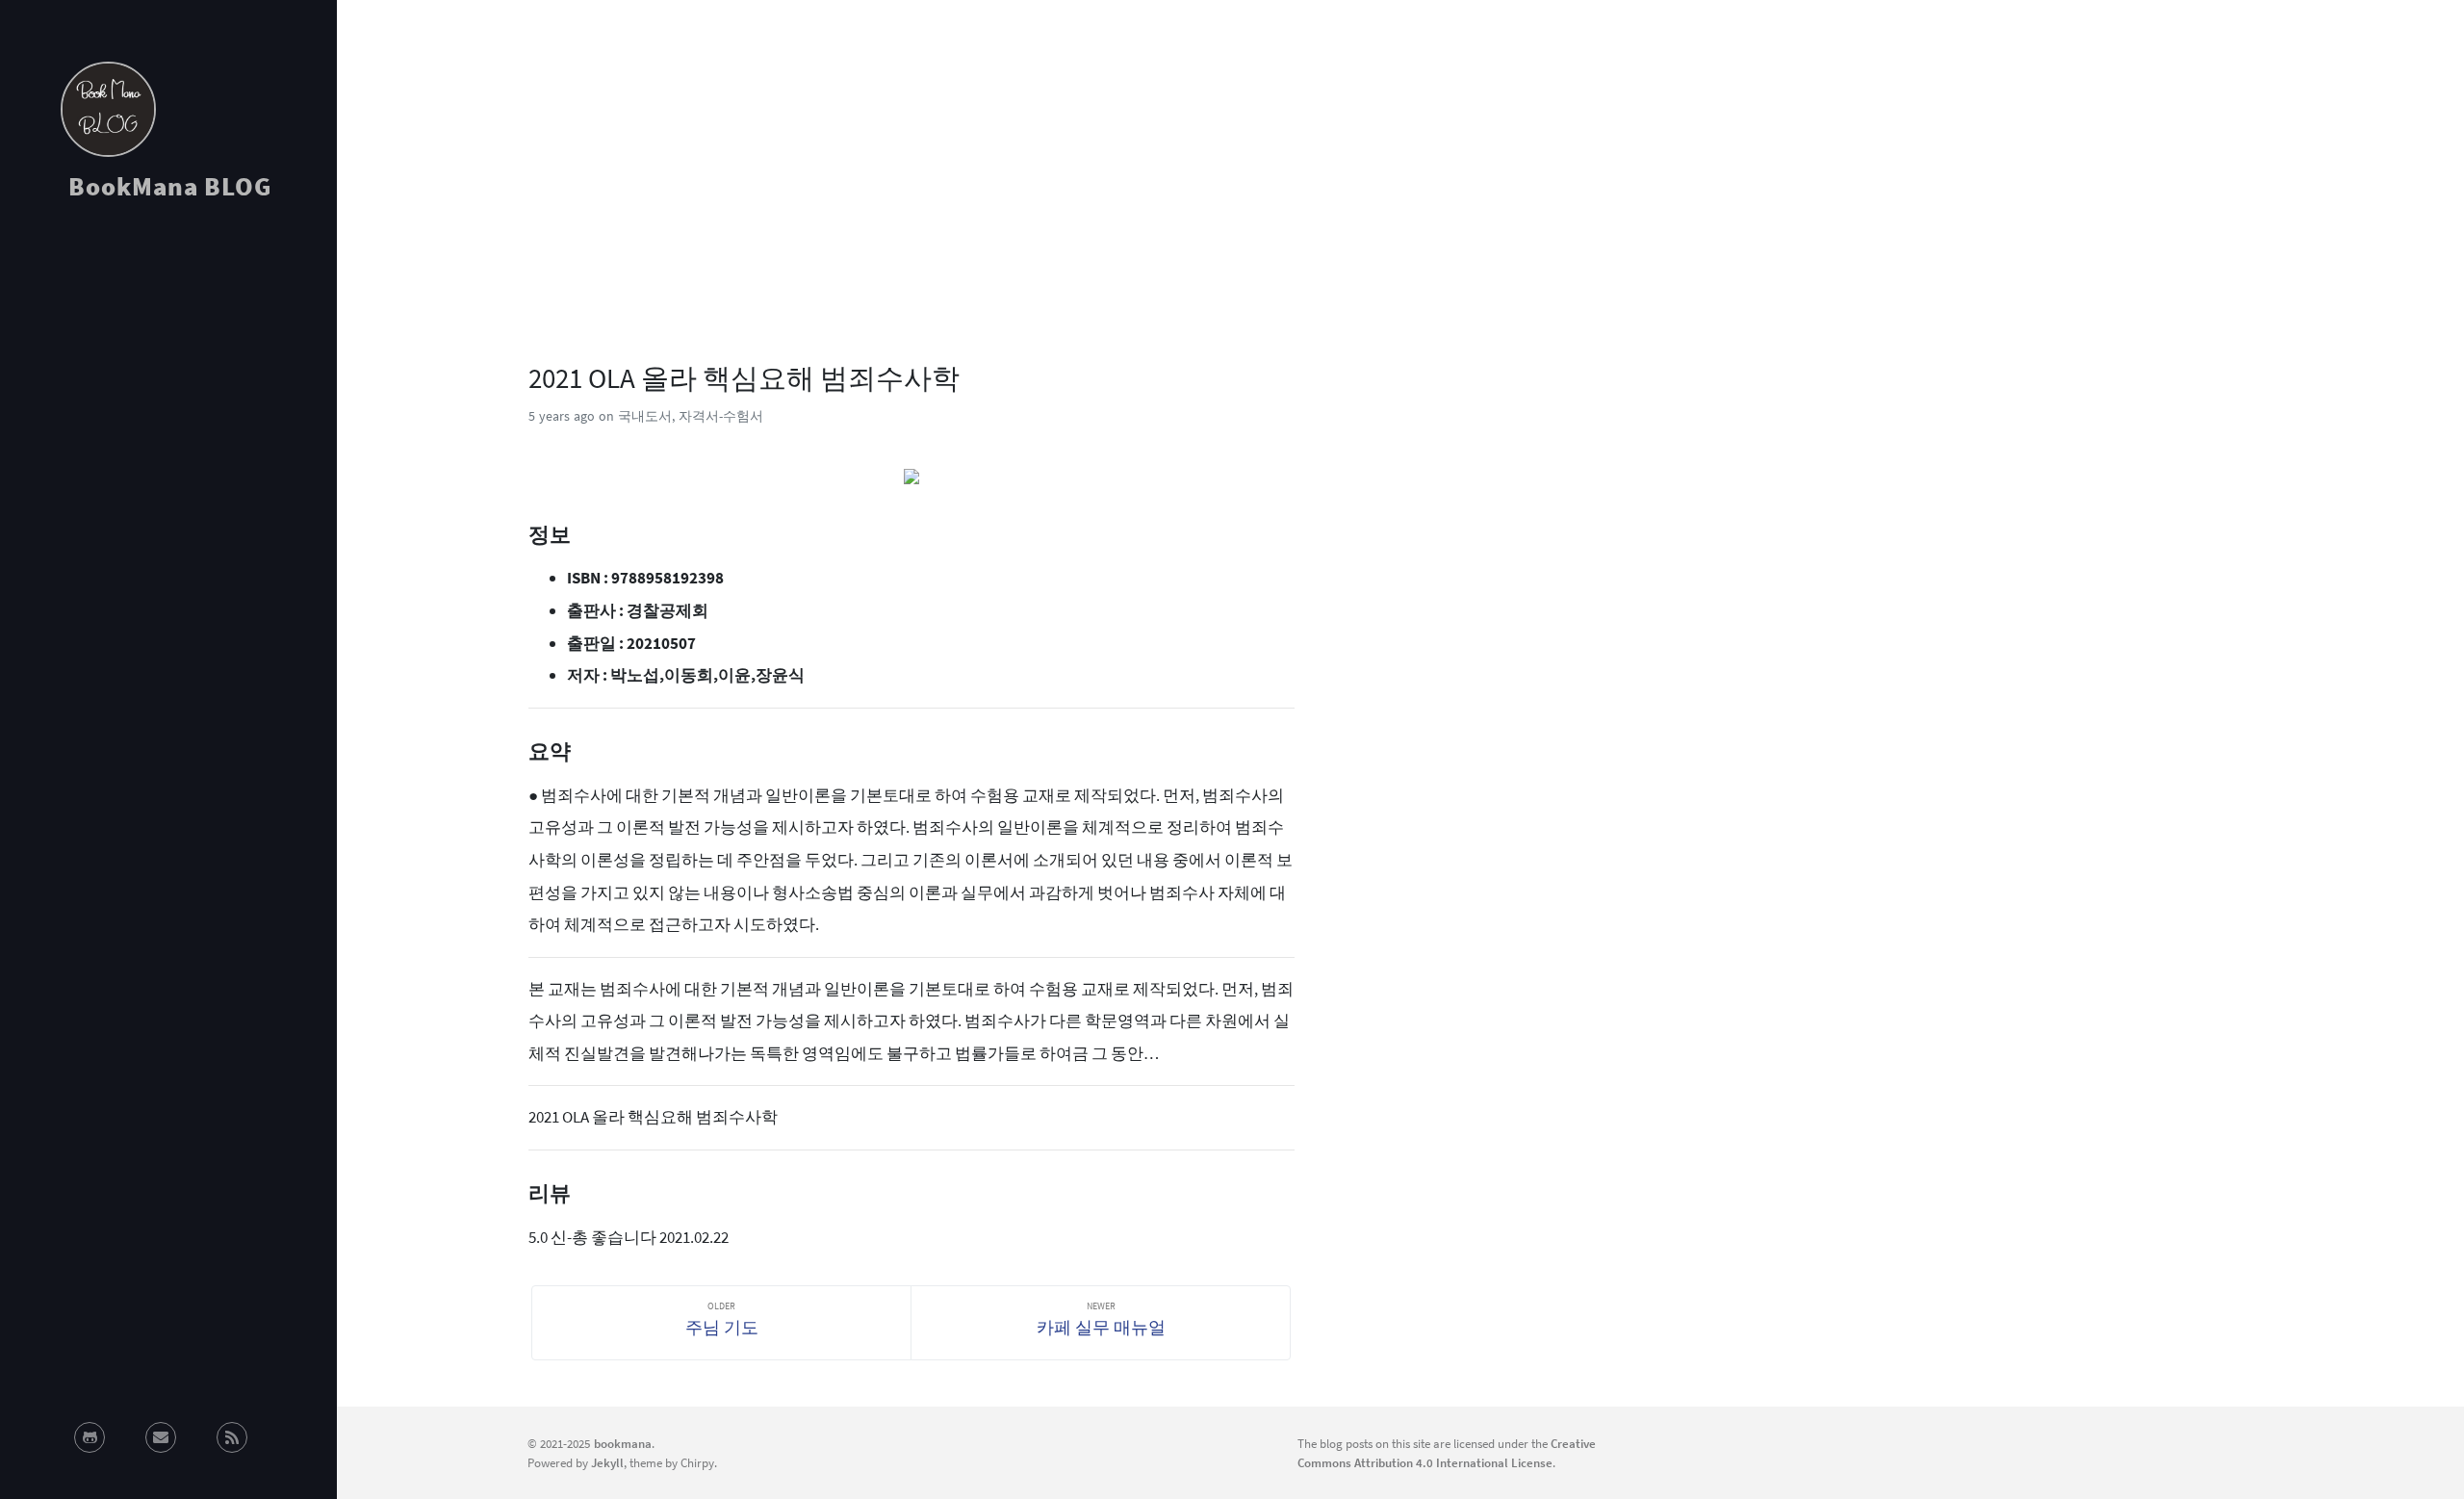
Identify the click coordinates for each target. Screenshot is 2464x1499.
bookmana (623, 1443)
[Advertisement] (168, 389)
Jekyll (607, 1462)
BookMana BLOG (170, 186)
